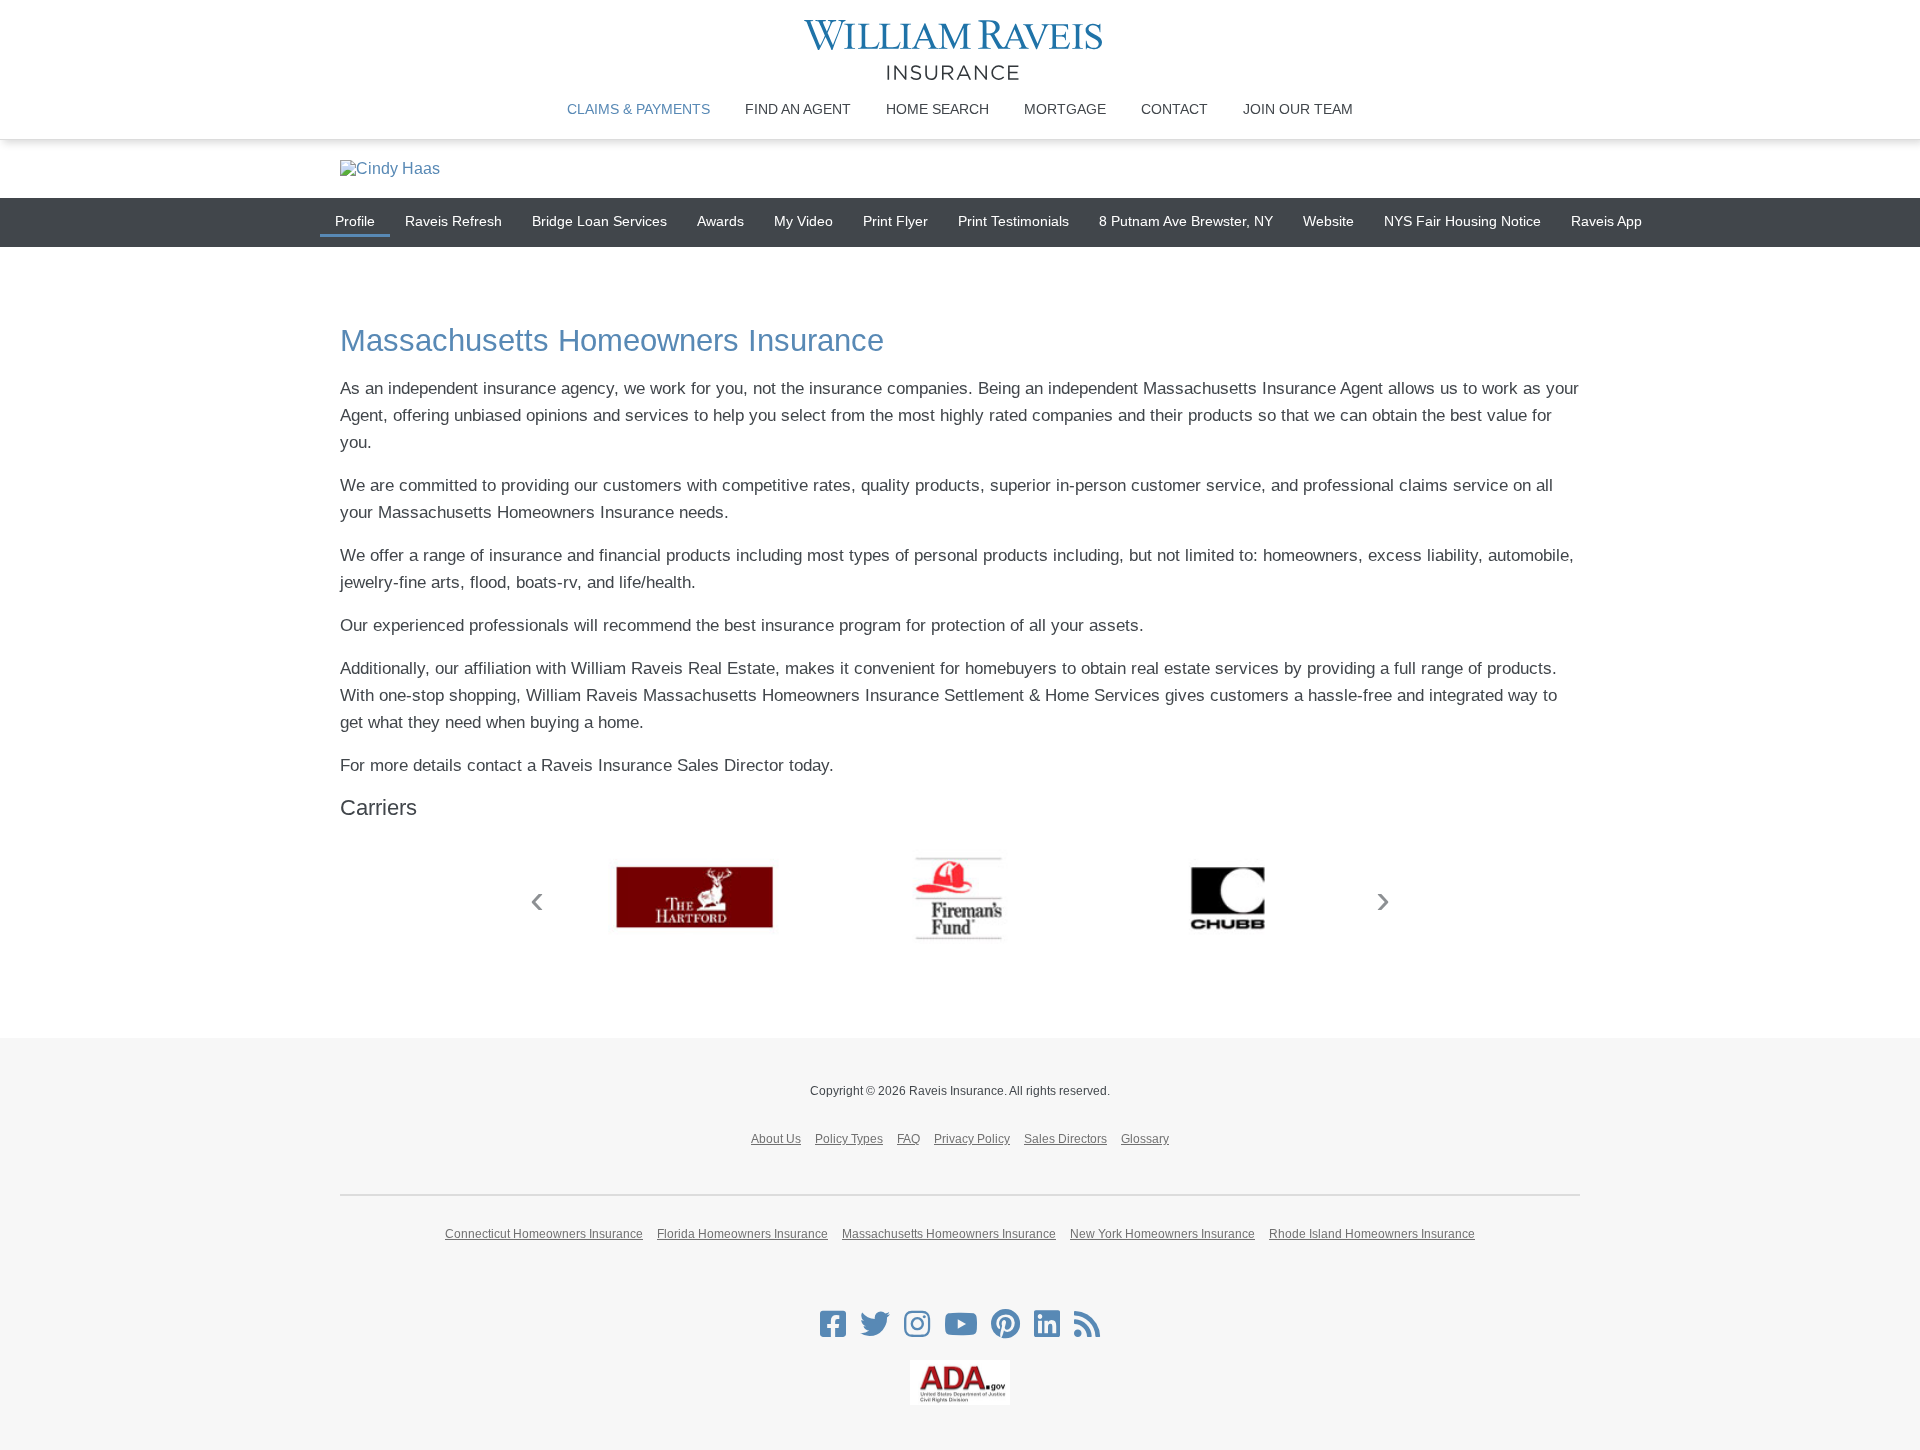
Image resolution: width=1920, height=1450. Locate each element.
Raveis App (1606, 221)
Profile (355, 221)
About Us (776, 1139)
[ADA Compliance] (960, 1401)
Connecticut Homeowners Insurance (544, 1234)
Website (1328, 221)
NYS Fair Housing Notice (1462, 221)
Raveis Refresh (453, 221)
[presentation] (537, 899)
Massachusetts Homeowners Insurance (949, 1234)
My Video (803, 221)
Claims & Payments (638, 109)
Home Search (937, 109)
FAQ (908, 1139)
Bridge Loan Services (599, 221)
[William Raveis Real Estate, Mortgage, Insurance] (960, 50)
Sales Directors (1065, 1139)
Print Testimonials (1013, 221)
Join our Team (1298, 109)
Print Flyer (895, 221)
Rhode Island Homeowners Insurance (1372, 1234)
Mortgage (1065, 109)
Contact (1174, 109)
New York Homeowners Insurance (1162, 1234)
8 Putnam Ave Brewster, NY (1186, 221)
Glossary (1145, 1139)
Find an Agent (798, 109)
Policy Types (849, 1139)
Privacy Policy (972, 1139)
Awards (720, 221)
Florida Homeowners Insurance (742, 1234)
